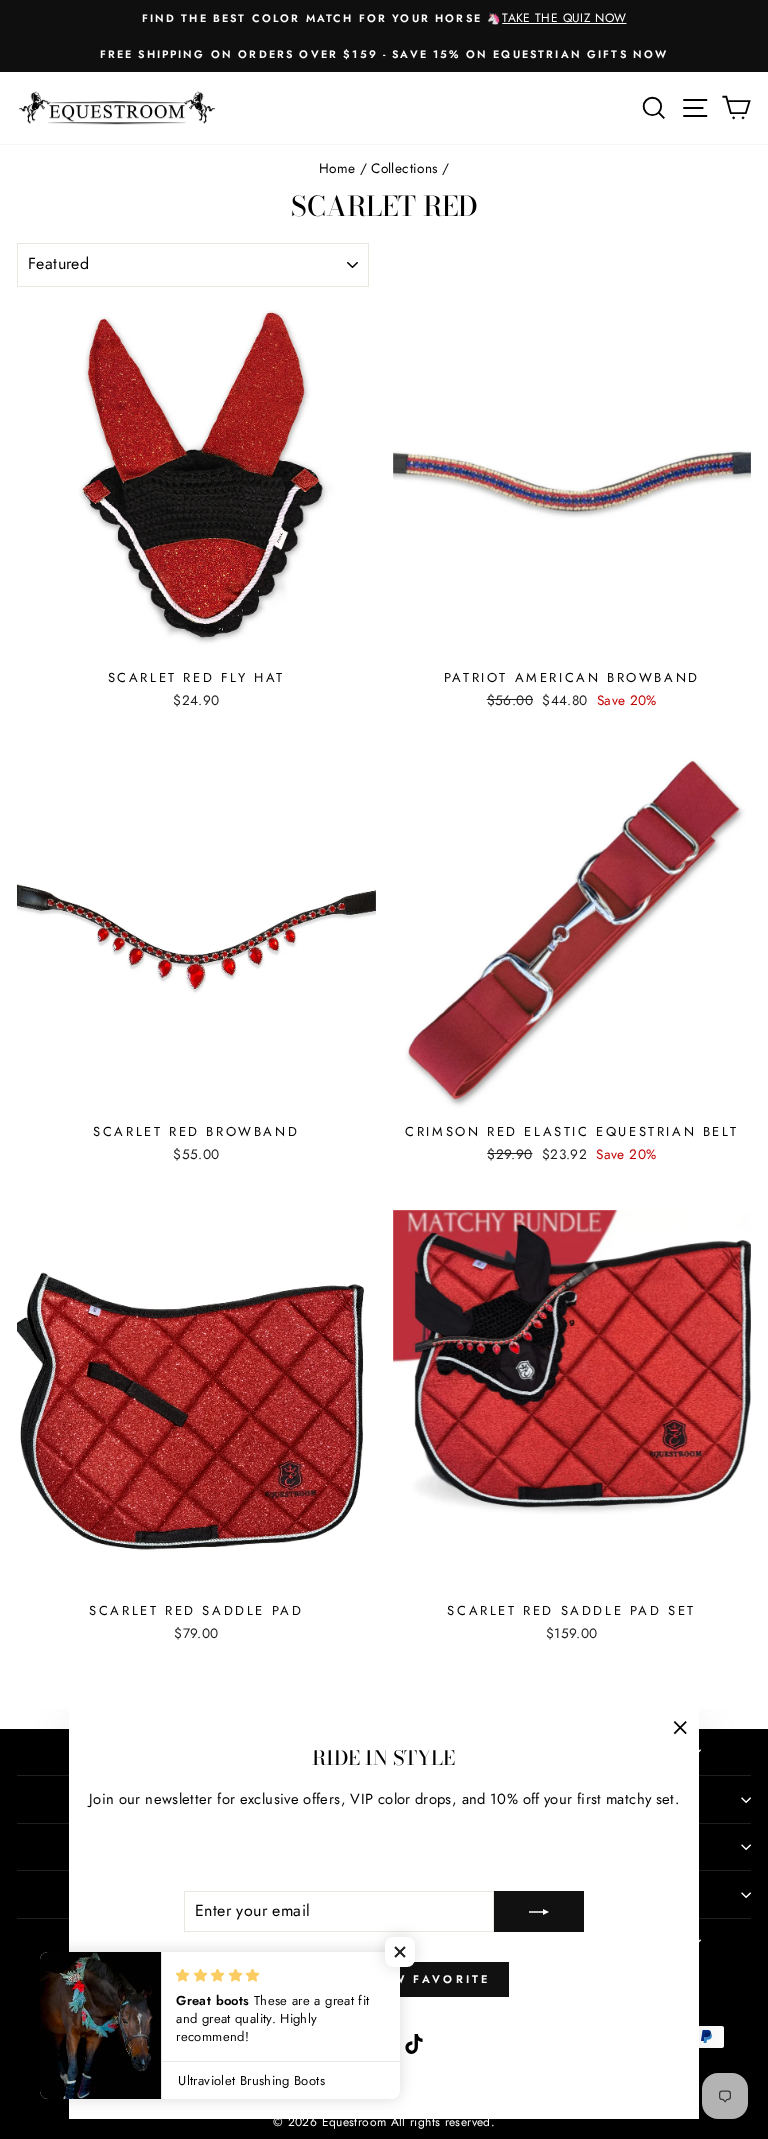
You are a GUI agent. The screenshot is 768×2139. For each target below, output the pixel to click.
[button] (400, 1952)
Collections (404, 168)
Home (337, 168)
